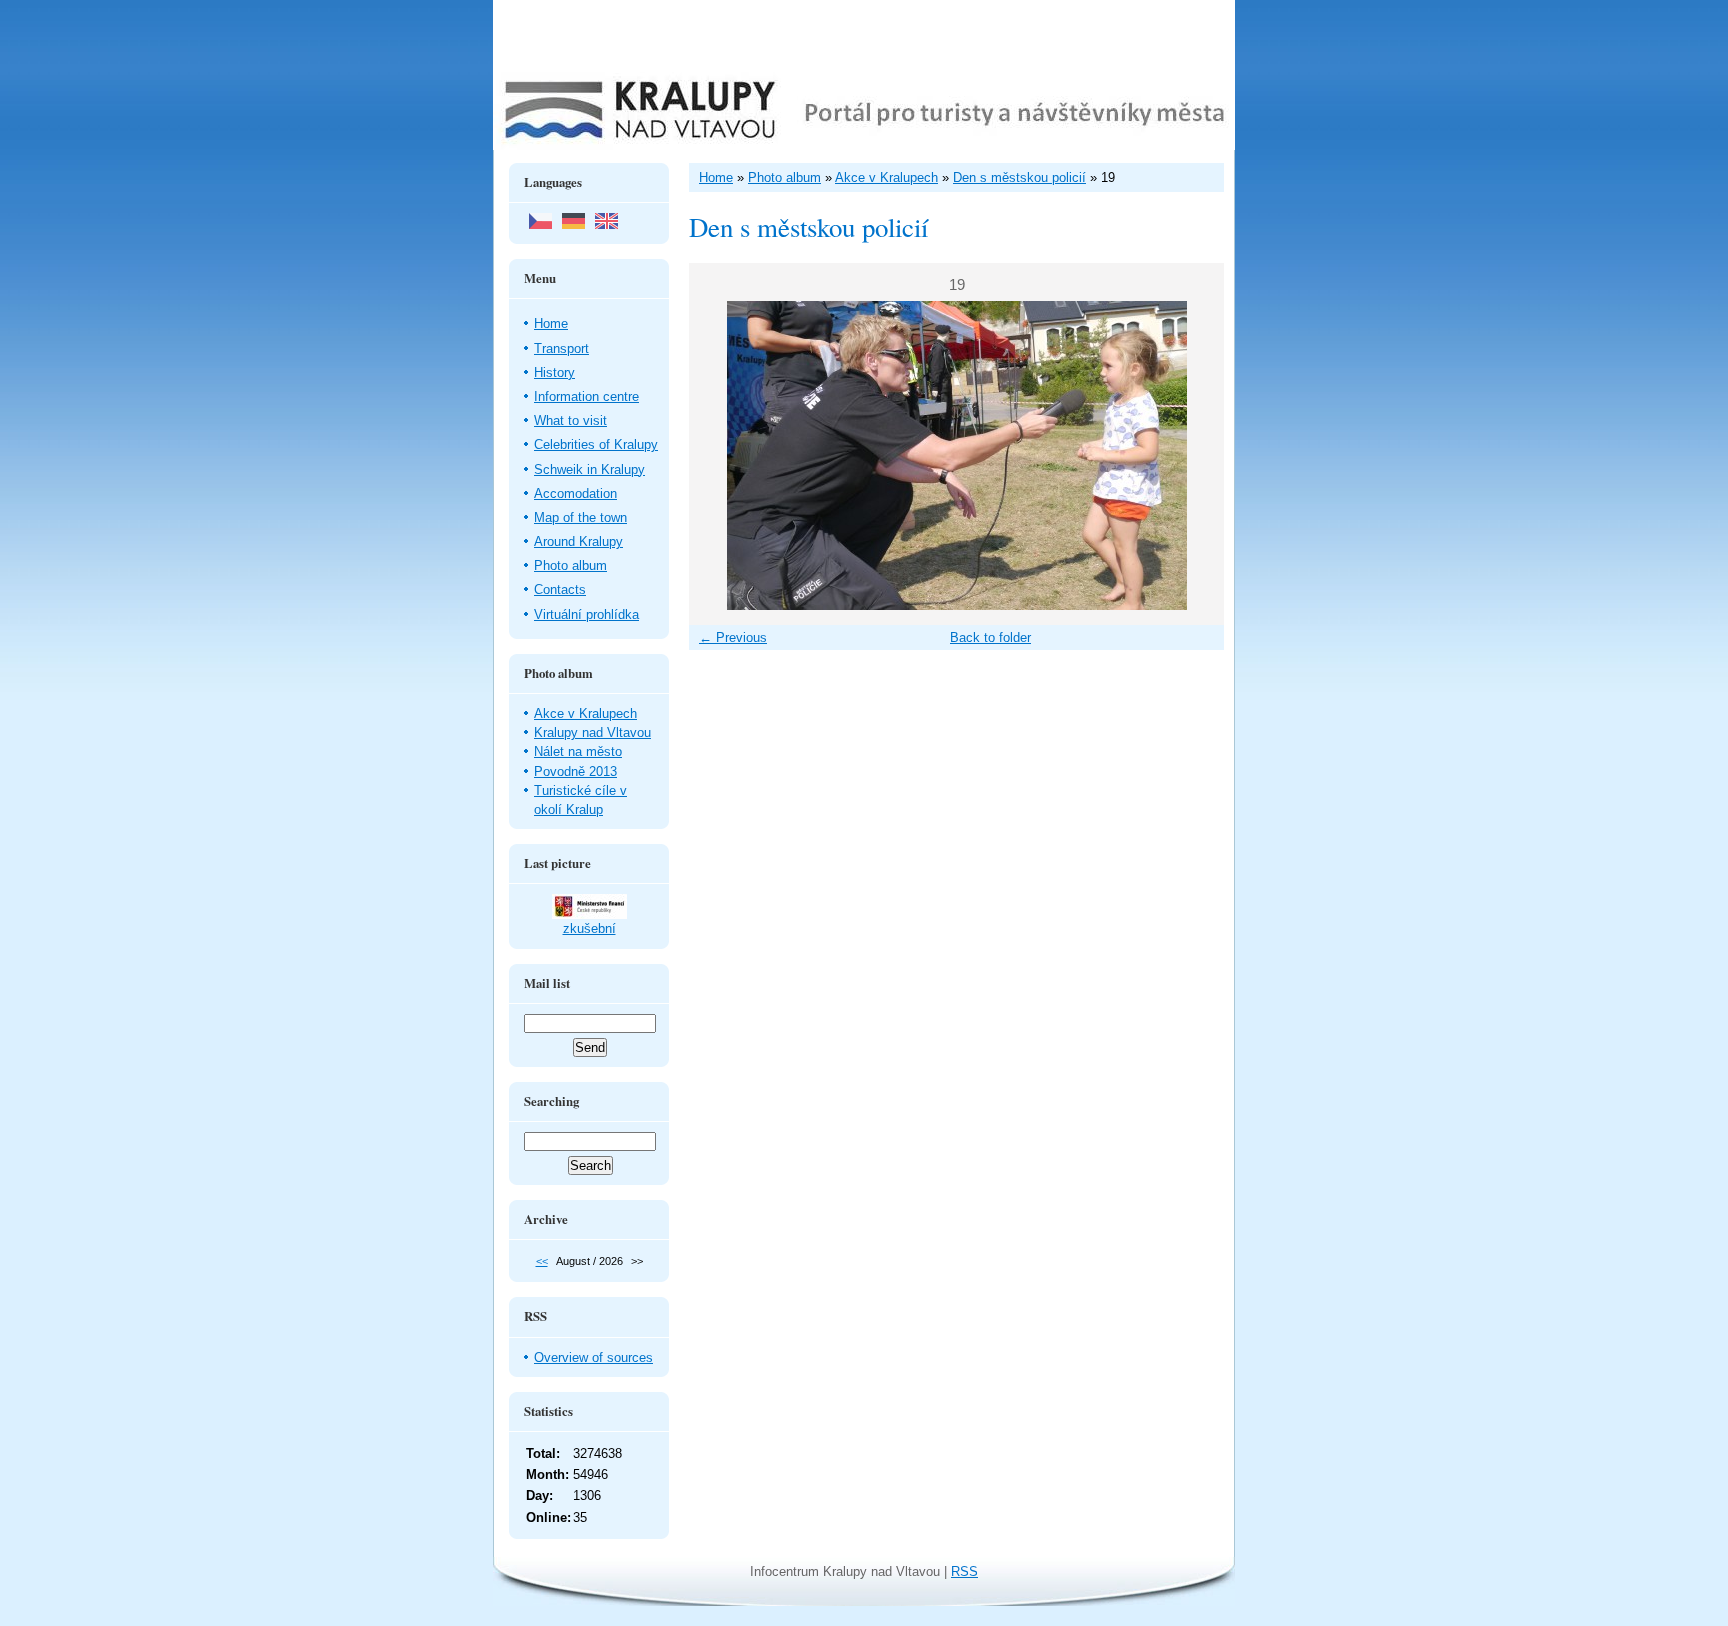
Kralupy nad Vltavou (592, 732)
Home (551, 323)
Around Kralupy (578, 541)
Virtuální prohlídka (586, 614)
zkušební (589, 928)
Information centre (586, 396)
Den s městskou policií (1019, 177)
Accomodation (575, 493)
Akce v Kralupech (585, 713)
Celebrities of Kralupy (596, 444)
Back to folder (990, 637)
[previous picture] (721, 455)
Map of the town (580, 517)
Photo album (570, 565)
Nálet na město (578, 751)
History (554, 372)
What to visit (570, 420)
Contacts (560, 589)
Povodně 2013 (575, 771)
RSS (964, 1571)
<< (542, 1261)
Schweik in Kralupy (589, 469)
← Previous (733, 637)
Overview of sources (593, 1357)
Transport (561, 348)
